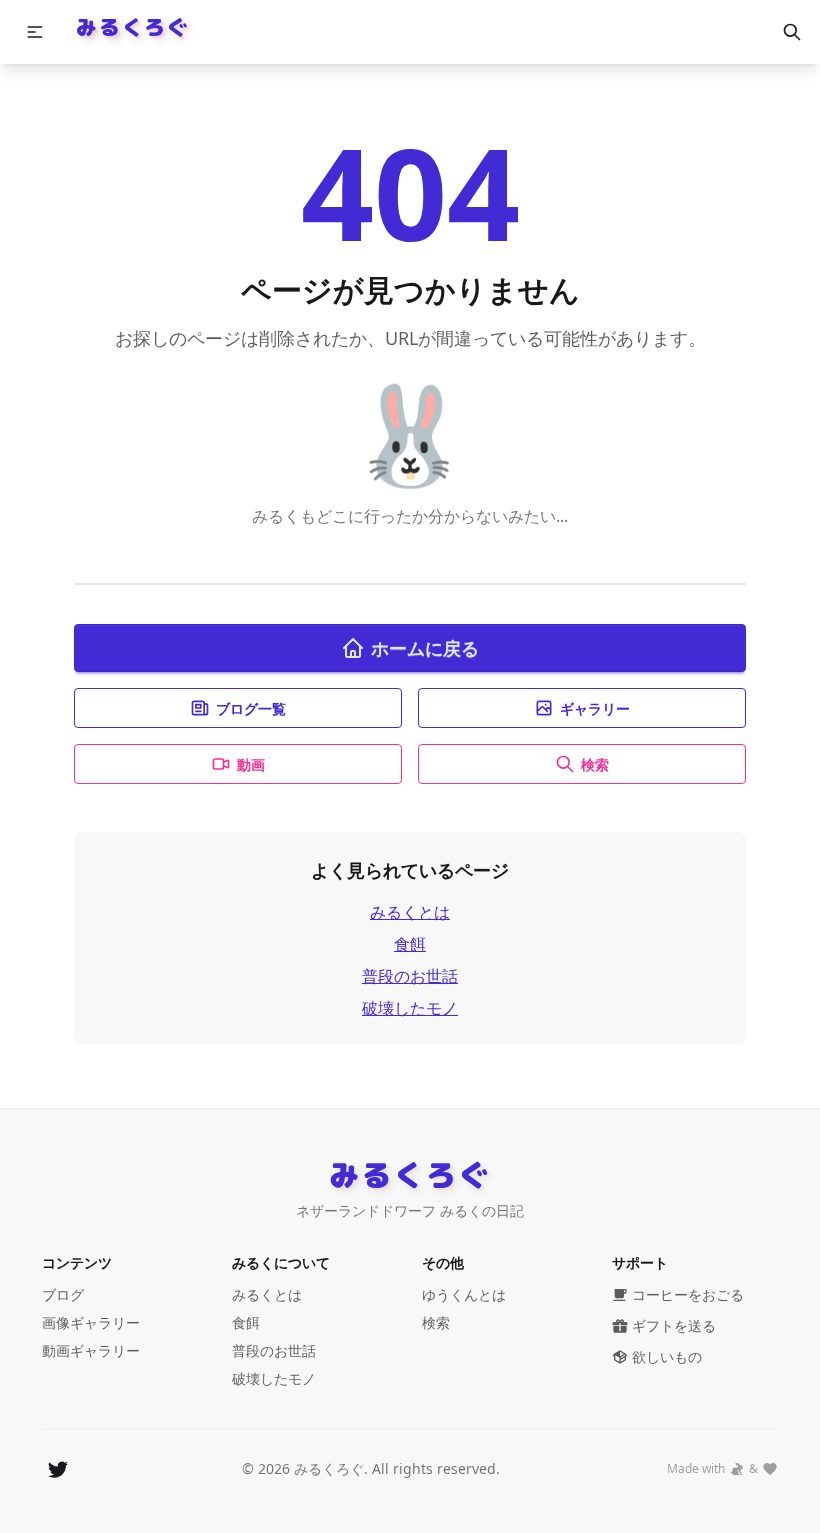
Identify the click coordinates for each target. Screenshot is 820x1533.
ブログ (63, 1294)
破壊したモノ (410, 1008)
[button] (35, 32)
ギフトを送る (674, 1325)
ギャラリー (595, 708)
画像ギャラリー (91, 1322)
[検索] (792, 32)
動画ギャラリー (91, 1350)
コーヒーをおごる (688, 1294)
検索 (595, 764)
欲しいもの (667, 1356)
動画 (251, 764)
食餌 (410, 944)
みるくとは (410, 912)
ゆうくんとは (464, 1294)
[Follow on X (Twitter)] (58, 1469)
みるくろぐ (132, 26)
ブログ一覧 (251, 708)
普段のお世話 (410, 976)
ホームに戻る (425, 648)
